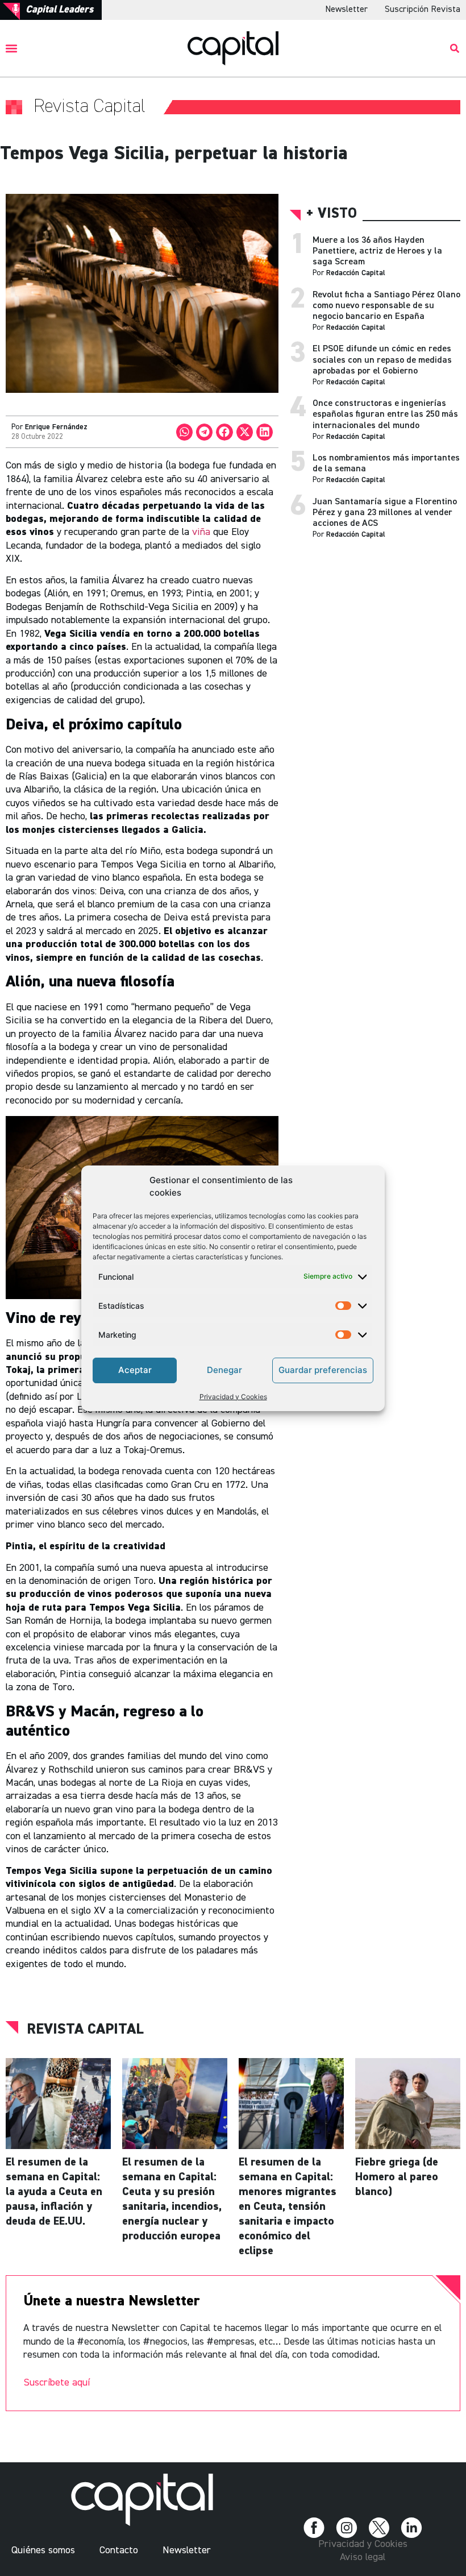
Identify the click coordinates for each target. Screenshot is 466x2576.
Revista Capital (85, 2030)
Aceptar (135, 1370)
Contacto (119, 2550)
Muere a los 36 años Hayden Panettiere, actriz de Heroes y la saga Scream (377, 251)
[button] (12, 48)
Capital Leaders (59, 10)
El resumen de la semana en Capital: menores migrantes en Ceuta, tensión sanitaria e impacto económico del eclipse (288, 2206)
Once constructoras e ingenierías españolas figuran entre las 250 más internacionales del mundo (385, 414)
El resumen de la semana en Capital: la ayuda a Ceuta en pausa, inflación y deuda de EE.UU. (54, 2192)
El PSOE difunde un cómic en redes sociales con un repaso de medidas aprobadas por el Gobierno (382, 360)
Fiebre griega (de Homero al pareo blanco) (397, 2177)
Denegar (224, 1370)
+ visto (332, 214)
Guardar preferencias (323, 1370)
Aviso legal (363, 2557)
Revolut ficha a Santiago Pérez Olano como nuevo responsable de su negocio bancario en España (386, 306)
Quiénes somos (43, 2550)
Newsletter (346, 10)
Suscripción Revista (423, 10)
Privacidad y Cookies (233, 1397)
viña (201, 532)
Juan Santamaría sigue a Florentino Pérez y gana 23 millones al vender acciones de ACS (385, 513)
